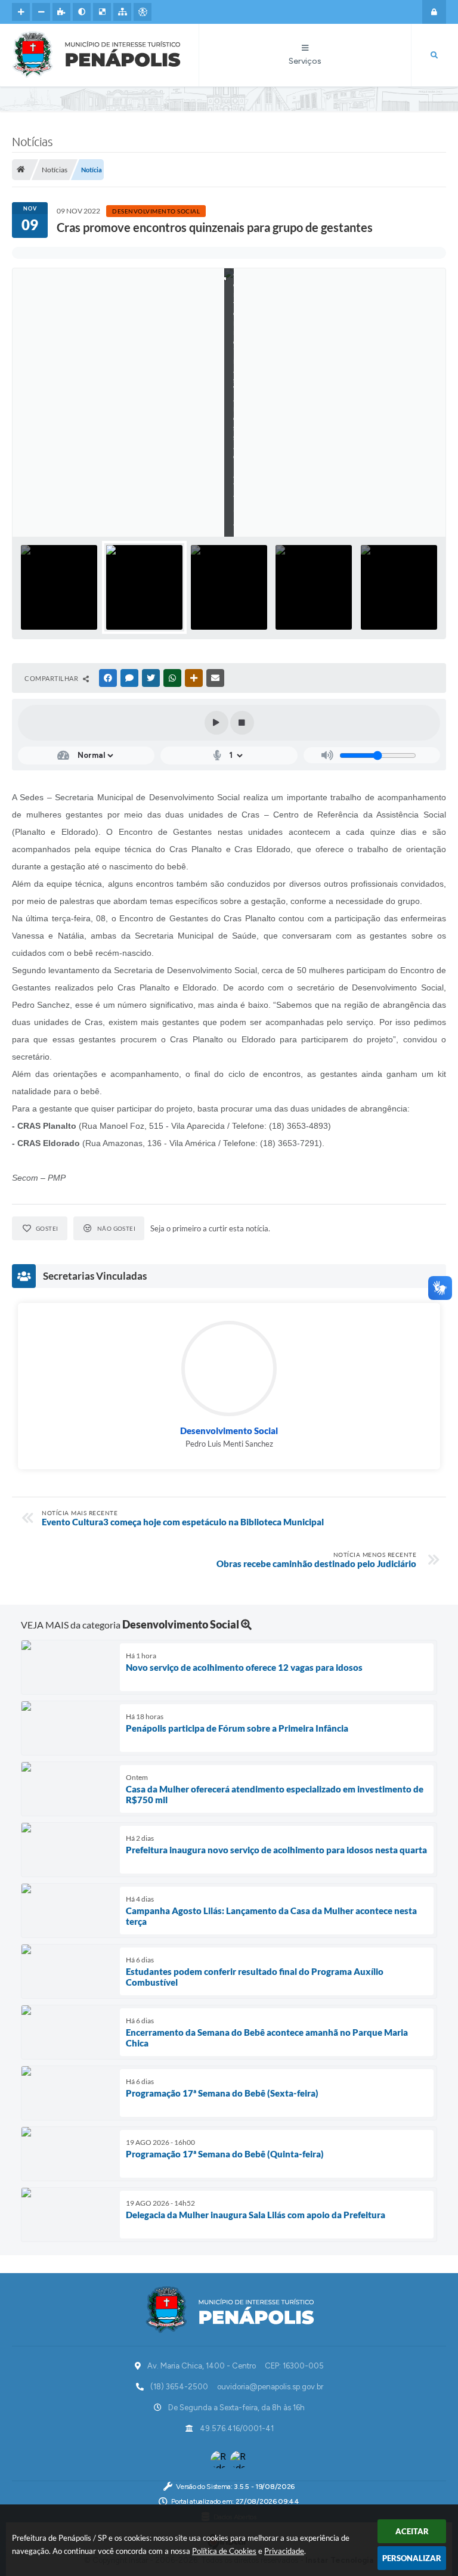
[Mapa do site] (122, 12)
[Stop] (242, 723)
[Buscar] (434, 55)
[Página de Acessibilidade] (143, 12)
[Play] (216, 723)
